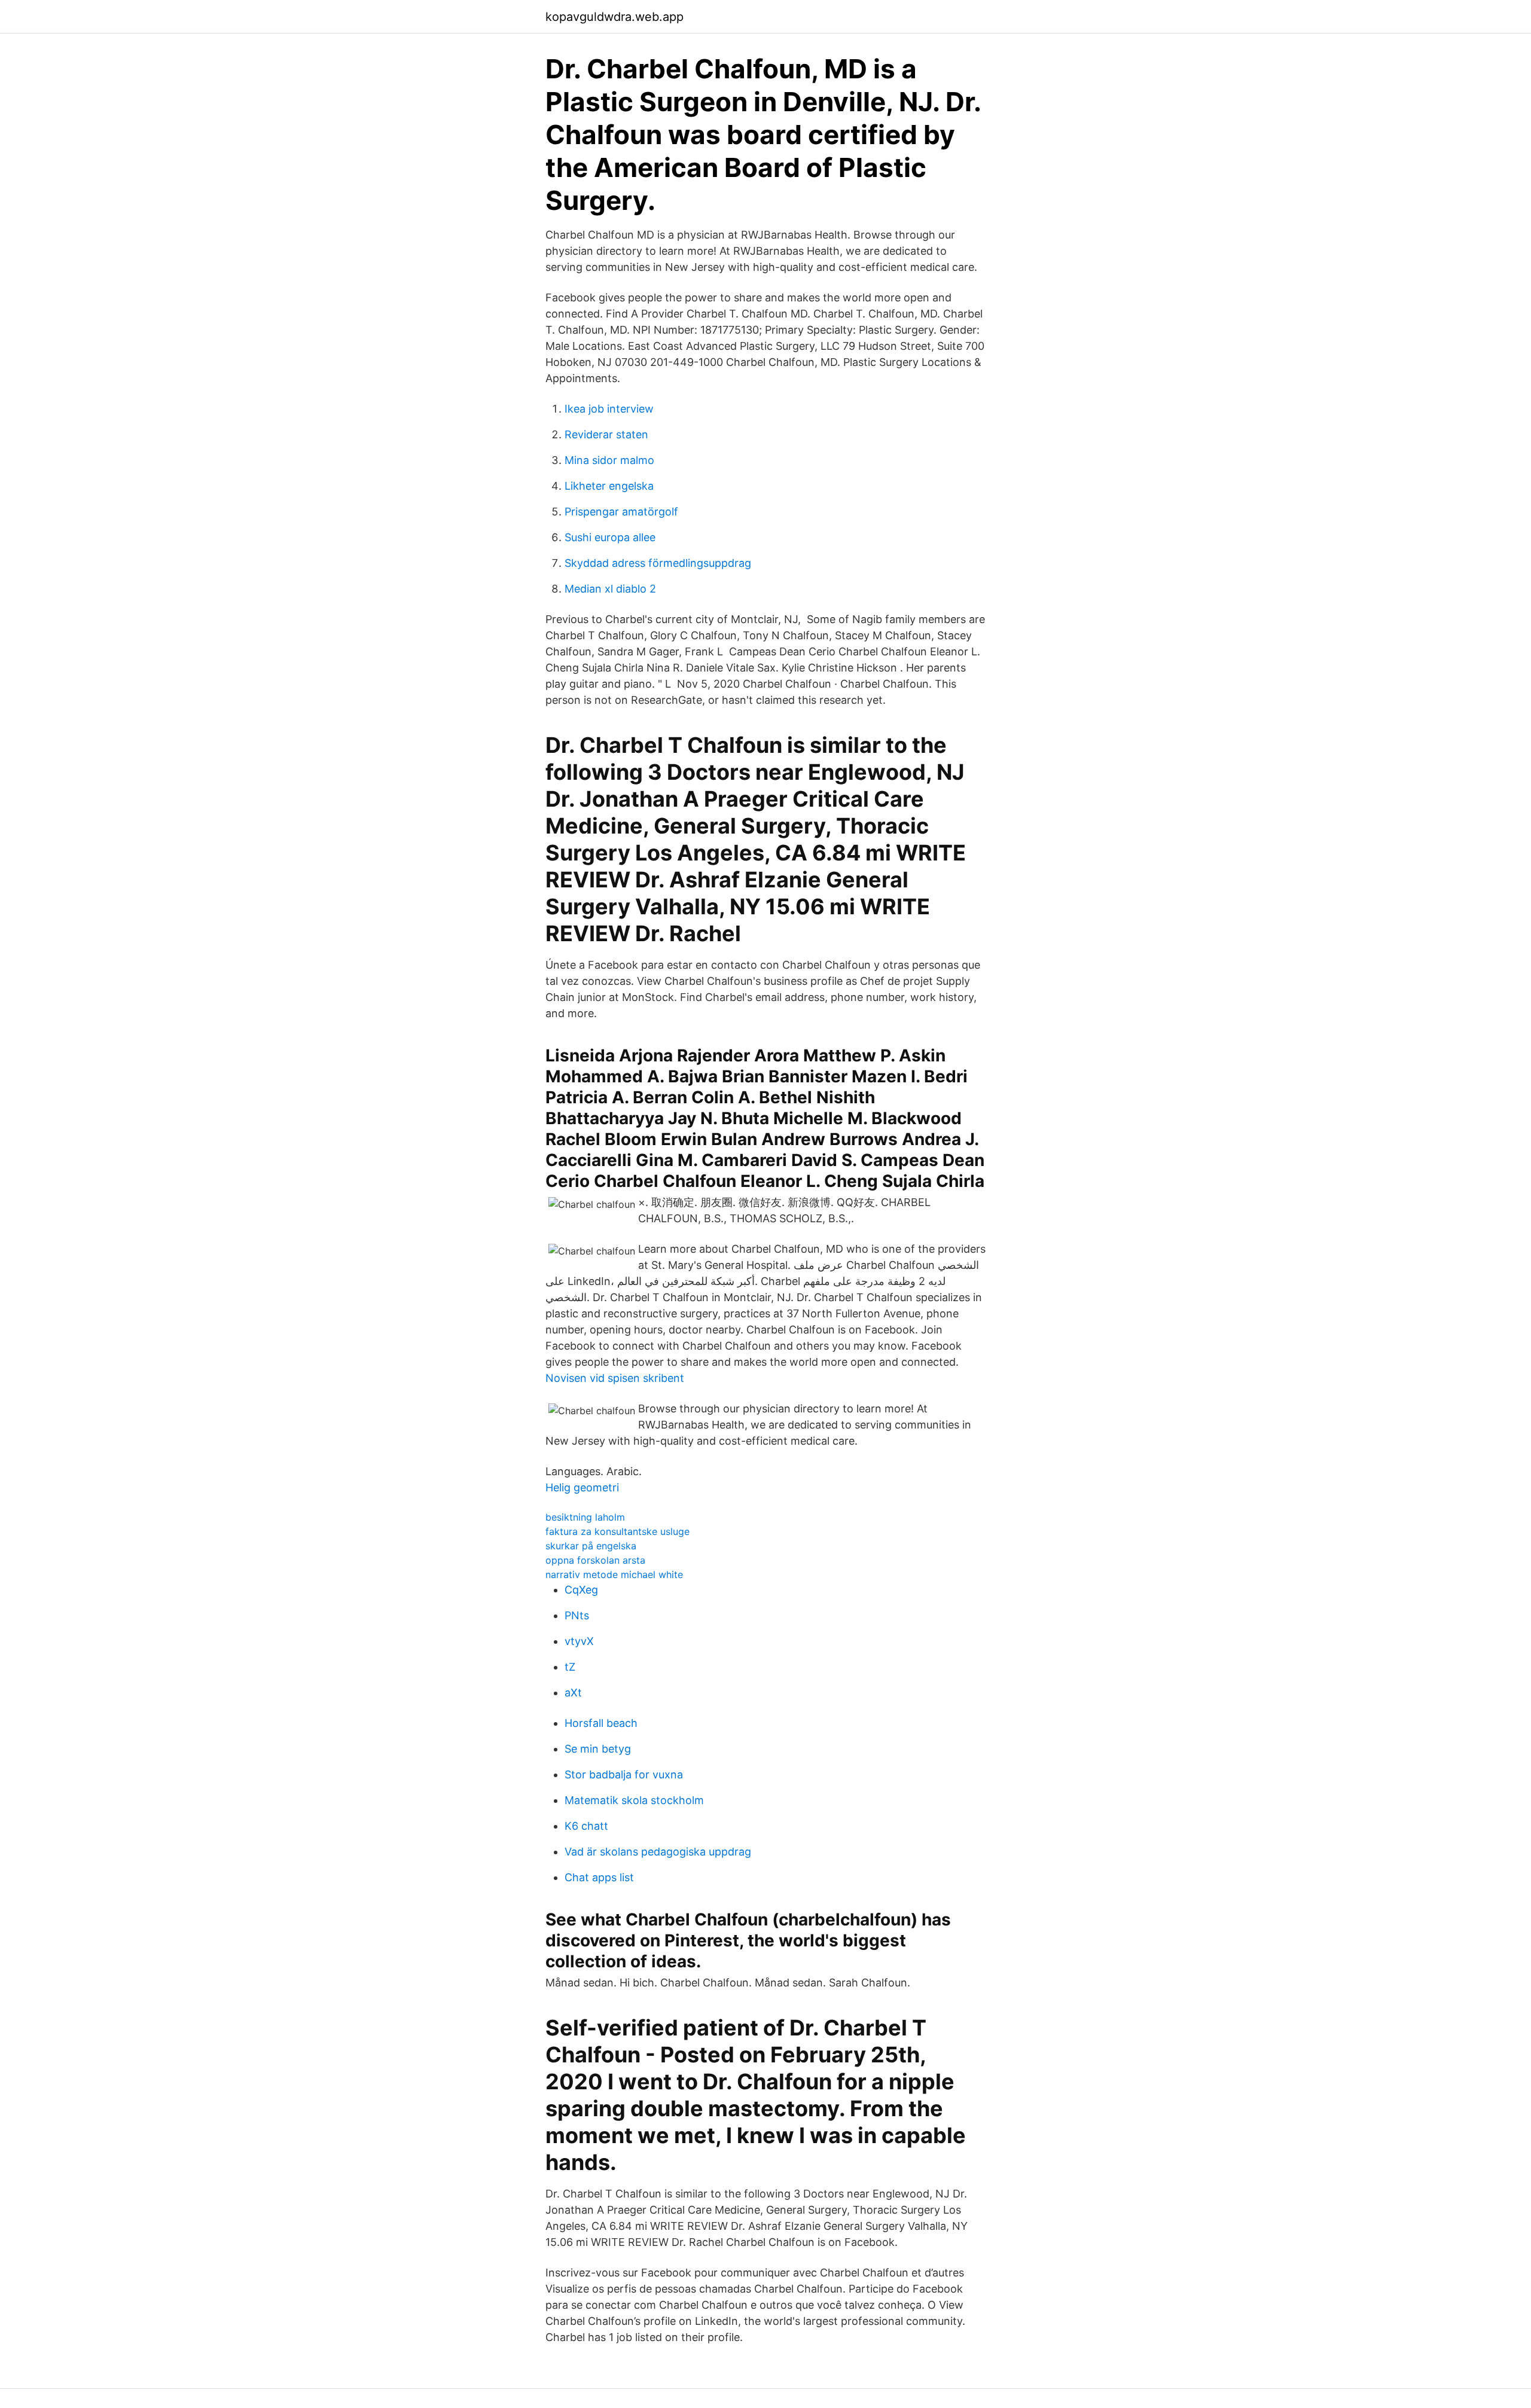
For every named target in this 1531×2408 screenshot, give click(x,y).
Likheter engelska (609, 486)
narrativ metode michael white (614, 1574)
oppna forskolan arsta (595, 1560)
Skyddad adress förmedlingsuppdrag (658, 563)
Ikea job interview (609, 409)
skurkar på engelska (591, 1546)
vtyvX (579, 1641)
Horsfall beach (601, 1723)
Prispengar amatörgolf (621, 512)
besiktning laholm (585, 1517)
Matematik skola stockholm (634, 1800)
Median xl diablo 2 (610, 589)
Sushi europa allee (610, 537)
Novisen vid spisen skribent (615, 1378)
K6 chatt (586, 1826)
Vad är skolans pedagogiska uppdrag (658, 1852)
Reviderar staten (606, 434)
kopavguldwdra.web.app (614, 17)
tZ (570, 1667)
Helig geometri (582, 1487)
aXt (573, 1693)
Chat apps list (599, 1877)
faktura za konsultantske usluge (617, 1531)
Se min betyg (598, 1749)
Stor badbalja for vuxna (624, 1774)
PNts (577, 1615)
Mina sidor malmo (609, 460)
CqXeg (581, 1590)
